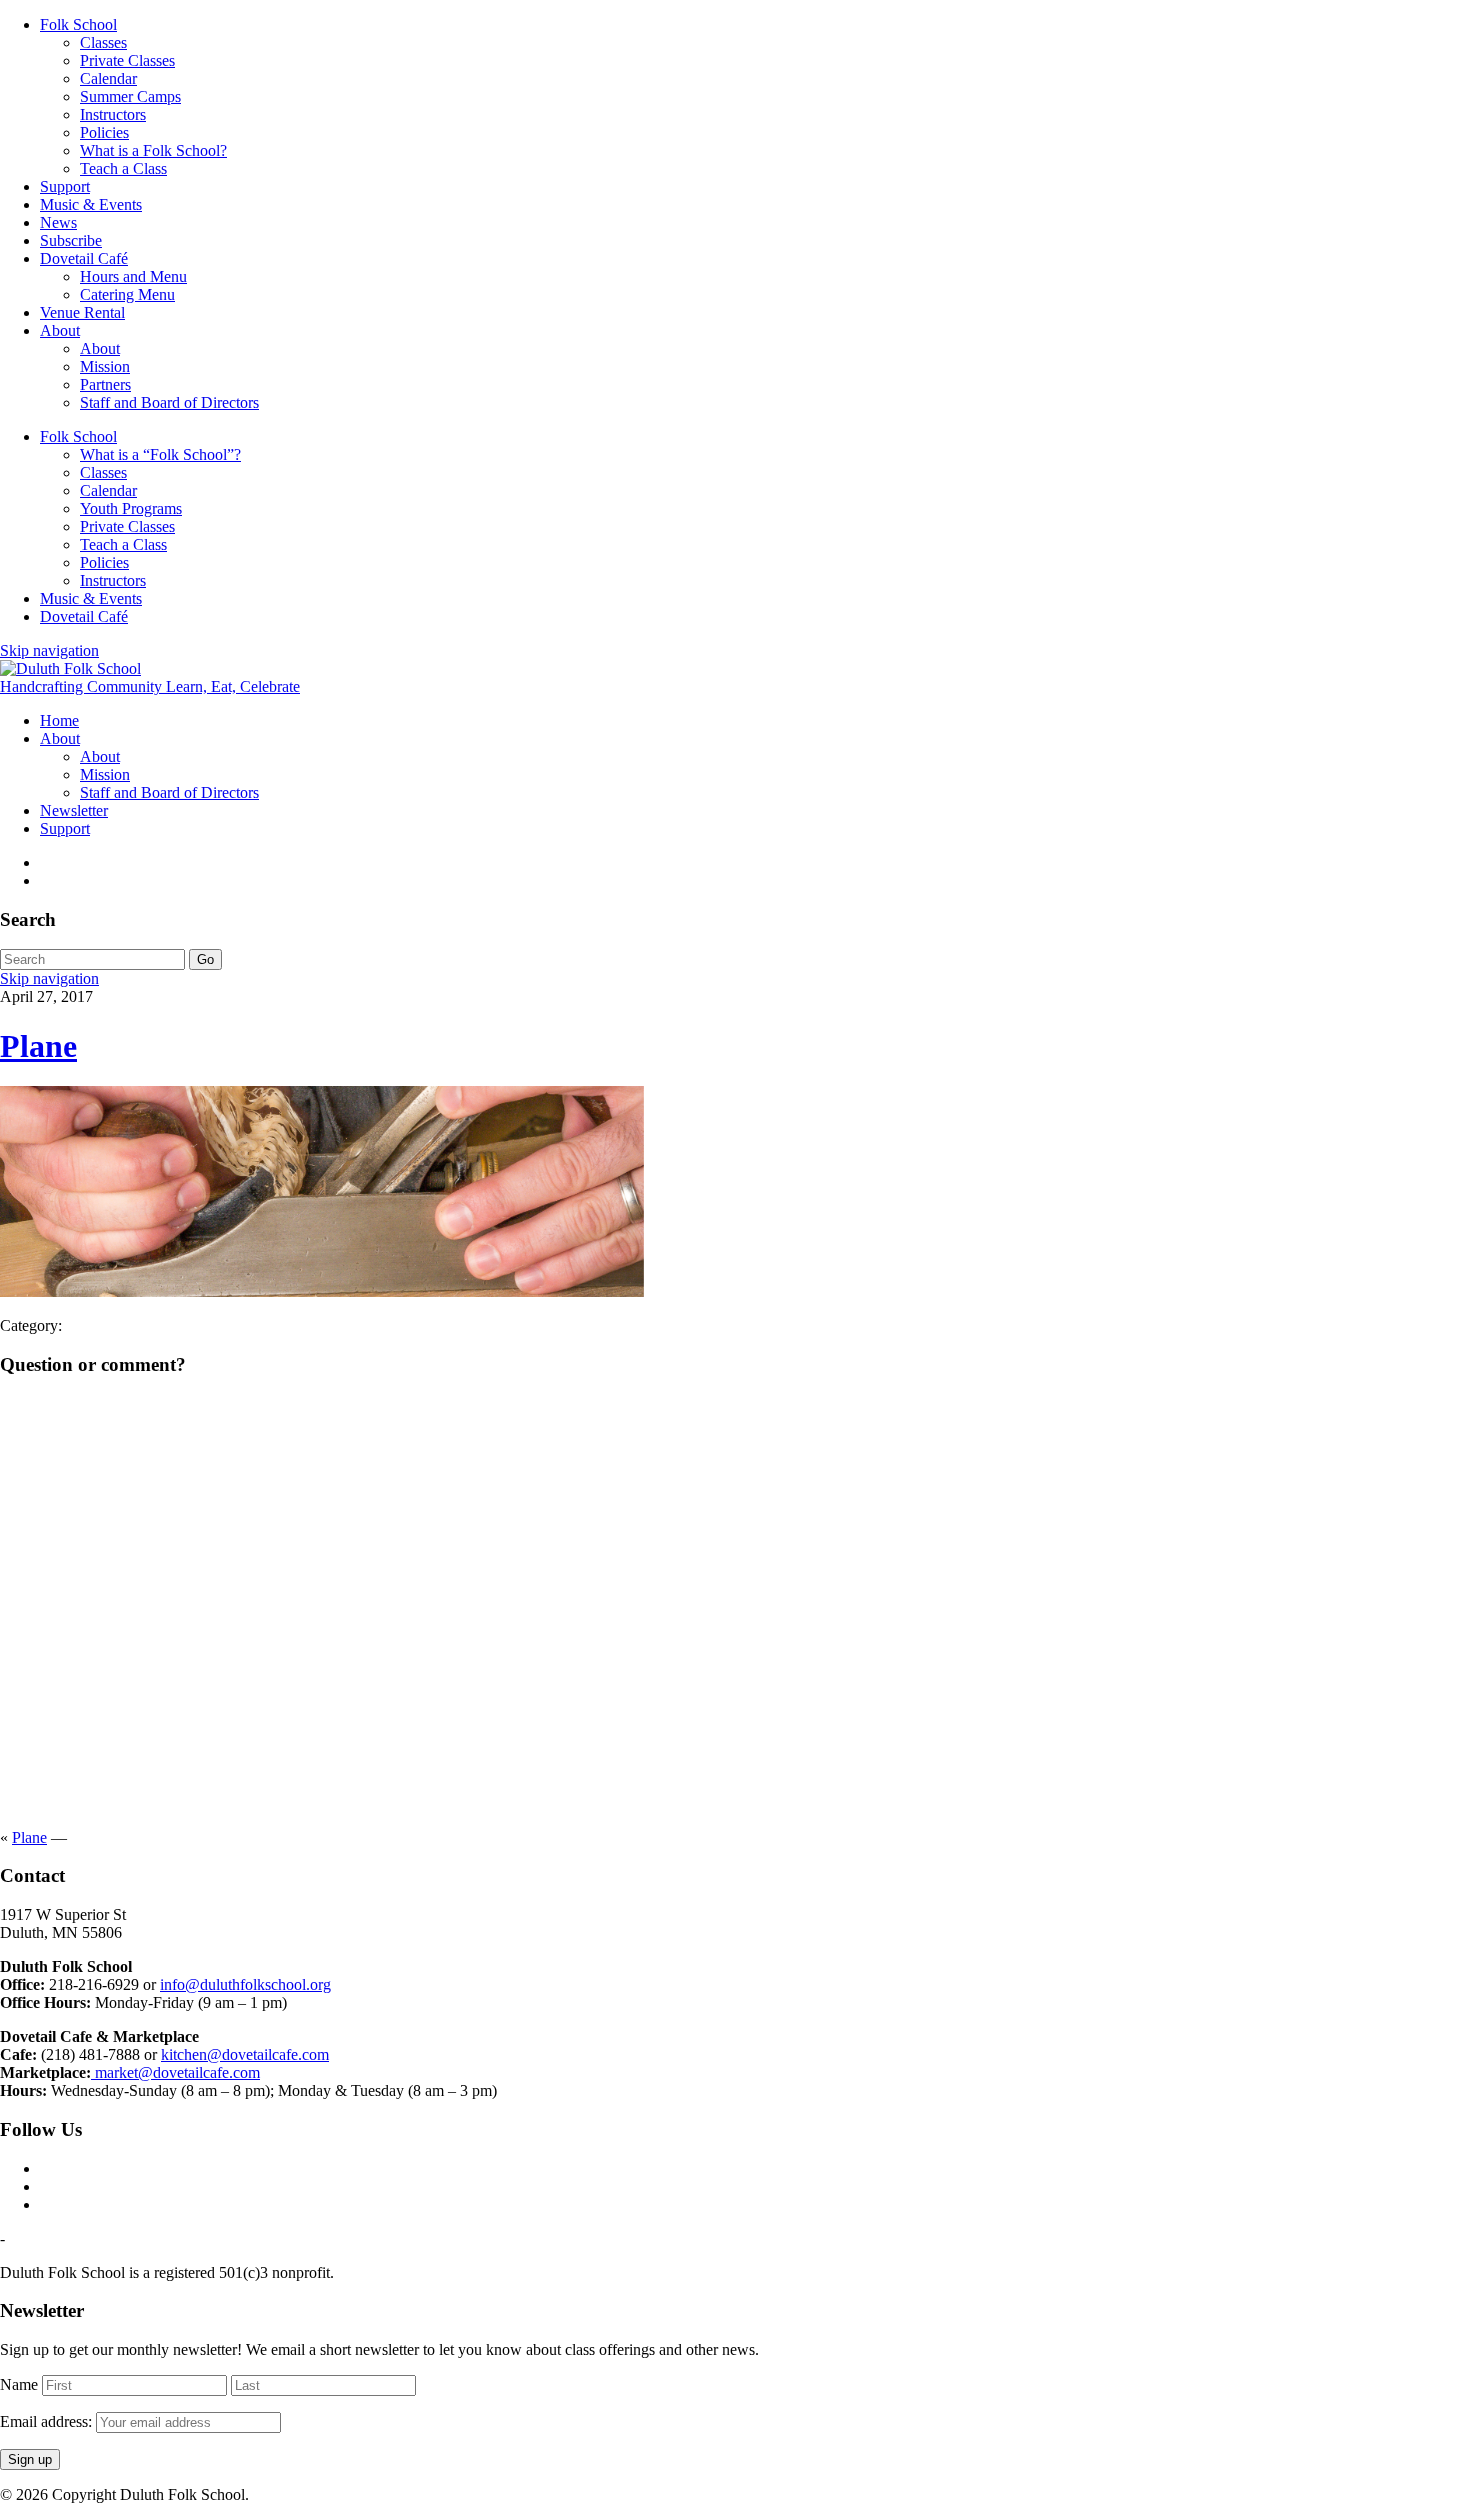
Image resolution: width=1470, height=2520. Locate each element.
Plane (38, 1046)
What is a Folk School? (153, 150)
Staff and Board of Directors (169, 402)
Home (59, 720)
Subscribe (71, 240)
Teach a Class (123, 168)
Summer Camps (130, 96)
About (60, 330)
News (58, 222)
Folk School (78, 24)
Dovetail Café (84, 258)
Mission (105, 366)
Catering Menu (127, 294)
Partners (105, 384)
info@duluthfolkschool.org (245, 1984)
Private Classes (127, 60)
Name (19, 2384)
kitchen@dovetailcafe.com (245, 2054)
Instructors (113, 114)
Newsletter (74, 810)
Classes (103, 42)
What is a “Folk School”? (160, 454)
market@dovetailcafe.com (175, 2072)
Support (65, 186)
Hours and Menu (133, 276)
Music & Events (91, 204)
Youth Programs (131, 508)
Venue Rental (82, 312)
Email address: (48, 2421)
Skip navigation (49, 650)
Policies (104, 132)
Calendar (108, 78)
